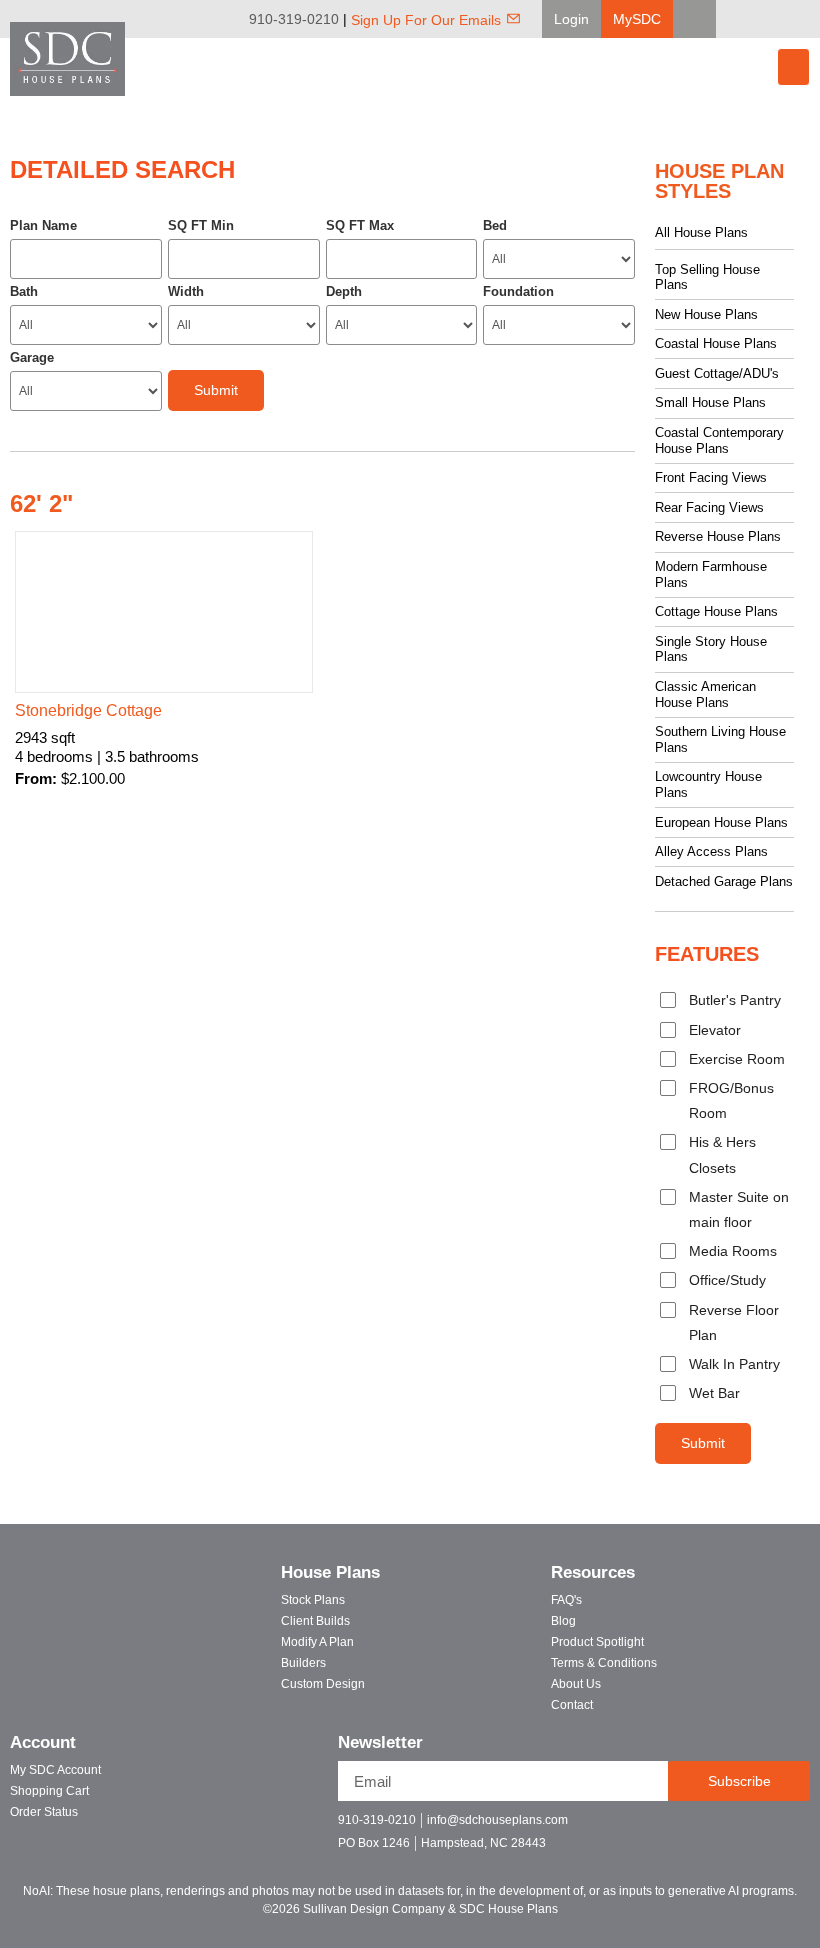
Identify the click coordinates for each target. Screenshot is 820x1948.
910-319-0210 (294, 19)
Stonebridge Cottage (88, 710)
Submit (703, 1443)
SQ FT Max (360, 225)
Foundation (518, 291)
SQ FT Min (201, 225)
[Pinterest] (778, 19)
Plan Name (43, 225)
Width (186, 291)
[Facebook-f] (692, 1828)
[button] (571, 19)
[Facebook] (750, 19)
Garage (32, 357)
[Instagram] (806, 19)
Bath (24, 291)
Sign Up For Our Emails (426, 20)
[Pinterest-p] (762, 1828)
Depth (344, 291)
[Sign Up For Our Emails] (513, 18)
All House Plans (701, 232)
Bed (495, 225)
